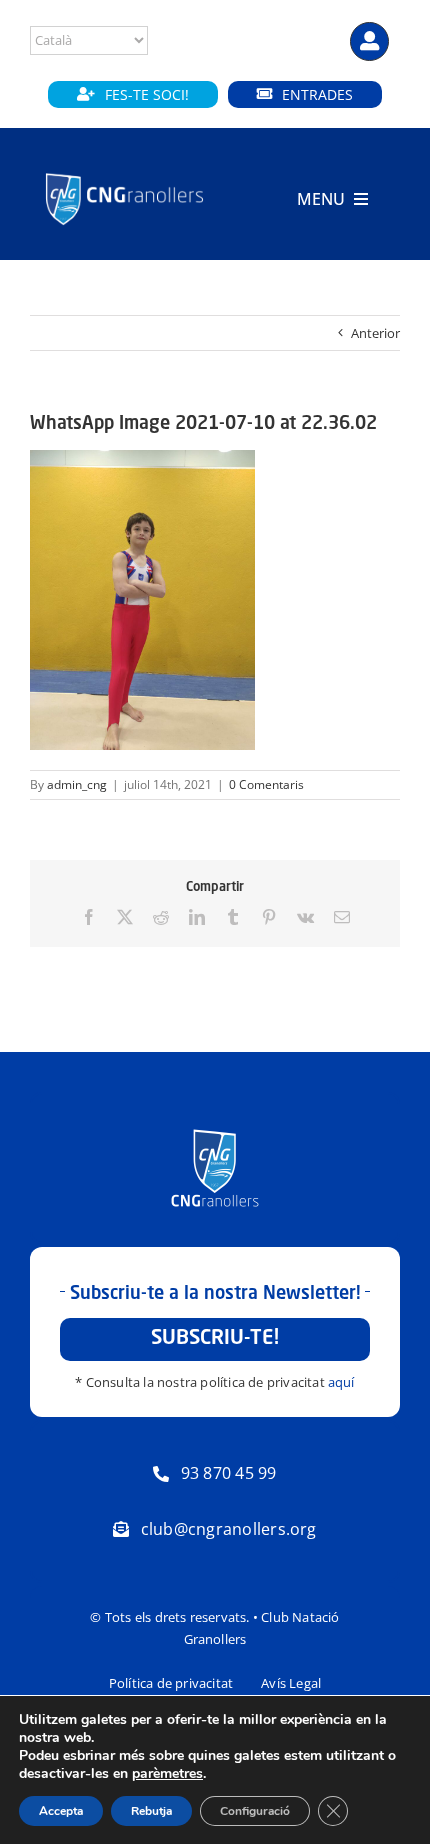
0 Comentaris (266, 784)
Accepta (61, 1811)
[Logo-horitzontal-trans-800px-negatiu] (124, 174)
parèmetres (167, 1774)
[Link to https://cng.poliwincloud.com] (369, 41)
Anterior (375, 333)
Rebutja (151, 1811)
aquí (341, 1382)
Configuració (255, 1811)
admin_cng (77, 784)
